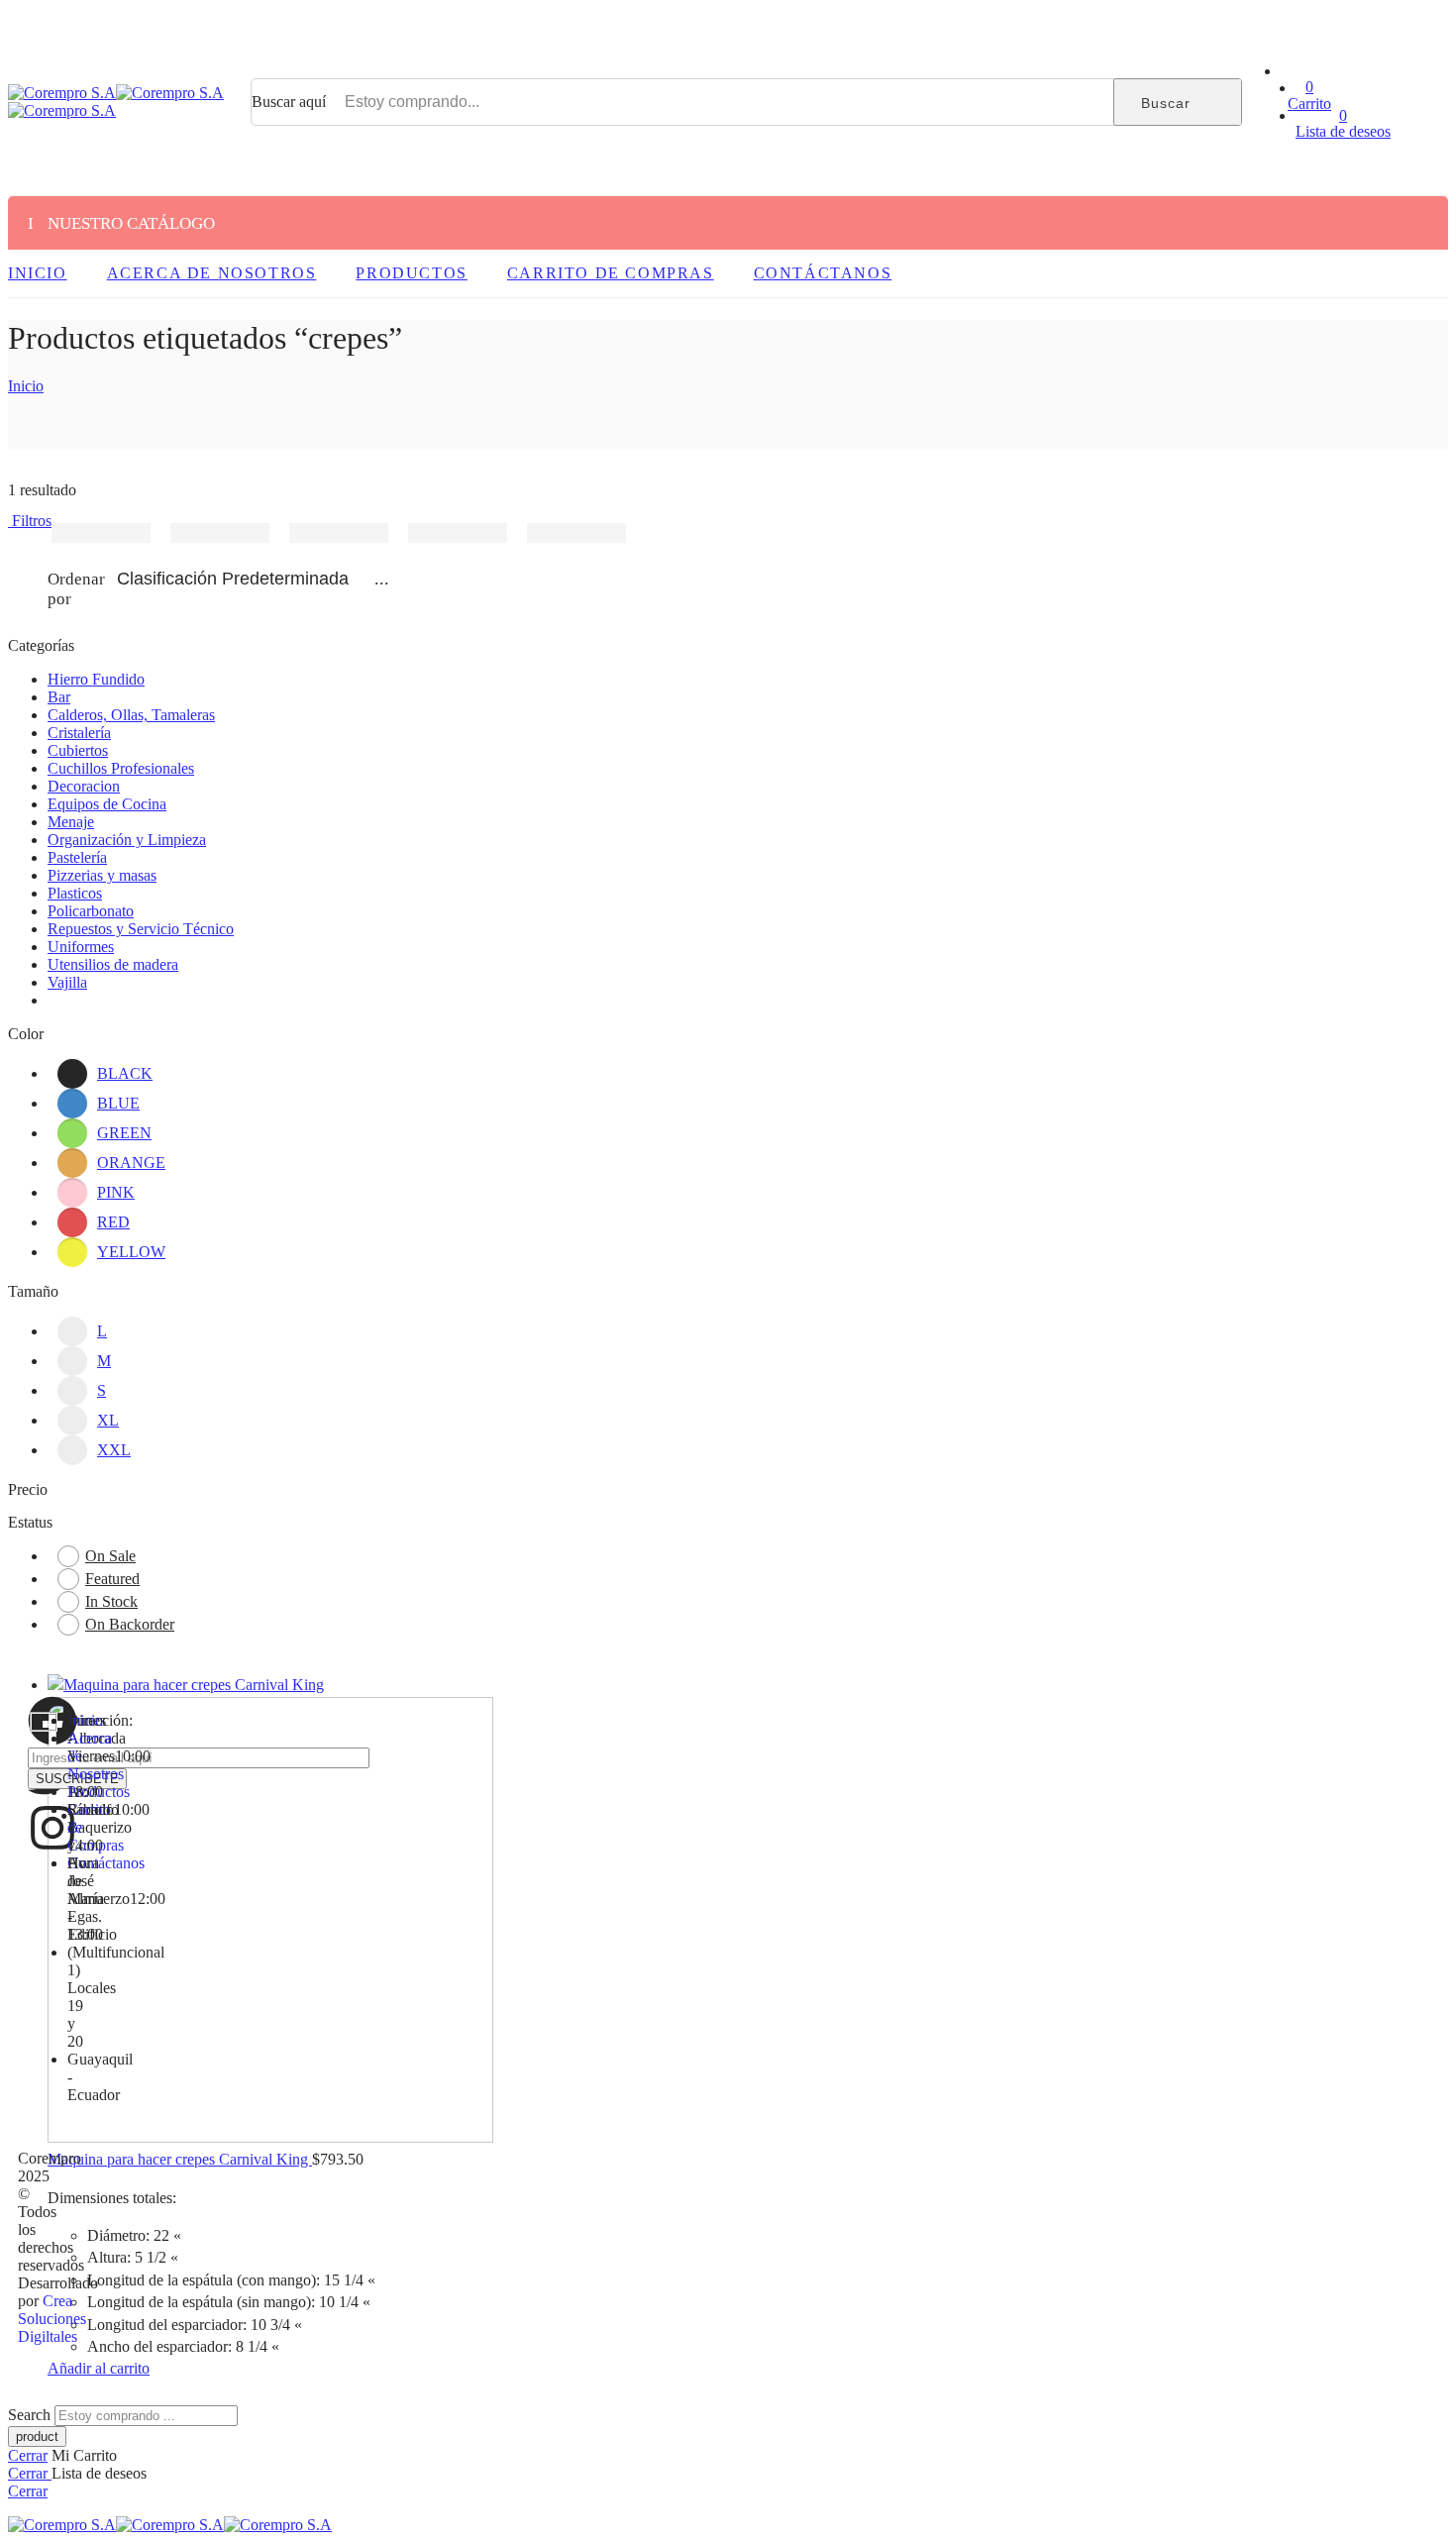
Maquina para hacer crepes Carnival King (180, 2159)
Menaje (71, 822)
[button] (99, 2368)
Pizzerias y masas (102, 875)
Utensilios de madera (113, 964)
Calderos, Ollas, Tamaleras (131, 715)
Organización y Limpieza (127, 840)
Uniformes (81, 947)
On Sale (110, 1556)
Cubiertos (78, 750)
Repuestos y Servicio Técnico (141, 929)
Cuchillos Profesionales (121, 768)
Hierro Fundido (96, 679)
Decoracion (84, 786)
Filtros (30, 521)
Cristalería (79, 733)
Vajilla (67, 982)
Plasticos (75, 893)
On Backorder (130, 1624)
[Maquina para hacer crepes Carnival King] (223, 1911)
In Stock (111, 1601)
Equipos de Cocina (107, 804)
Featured (112, 1579)
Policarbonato (91, 911)
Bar (59, 697)
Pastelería (77, 857)
